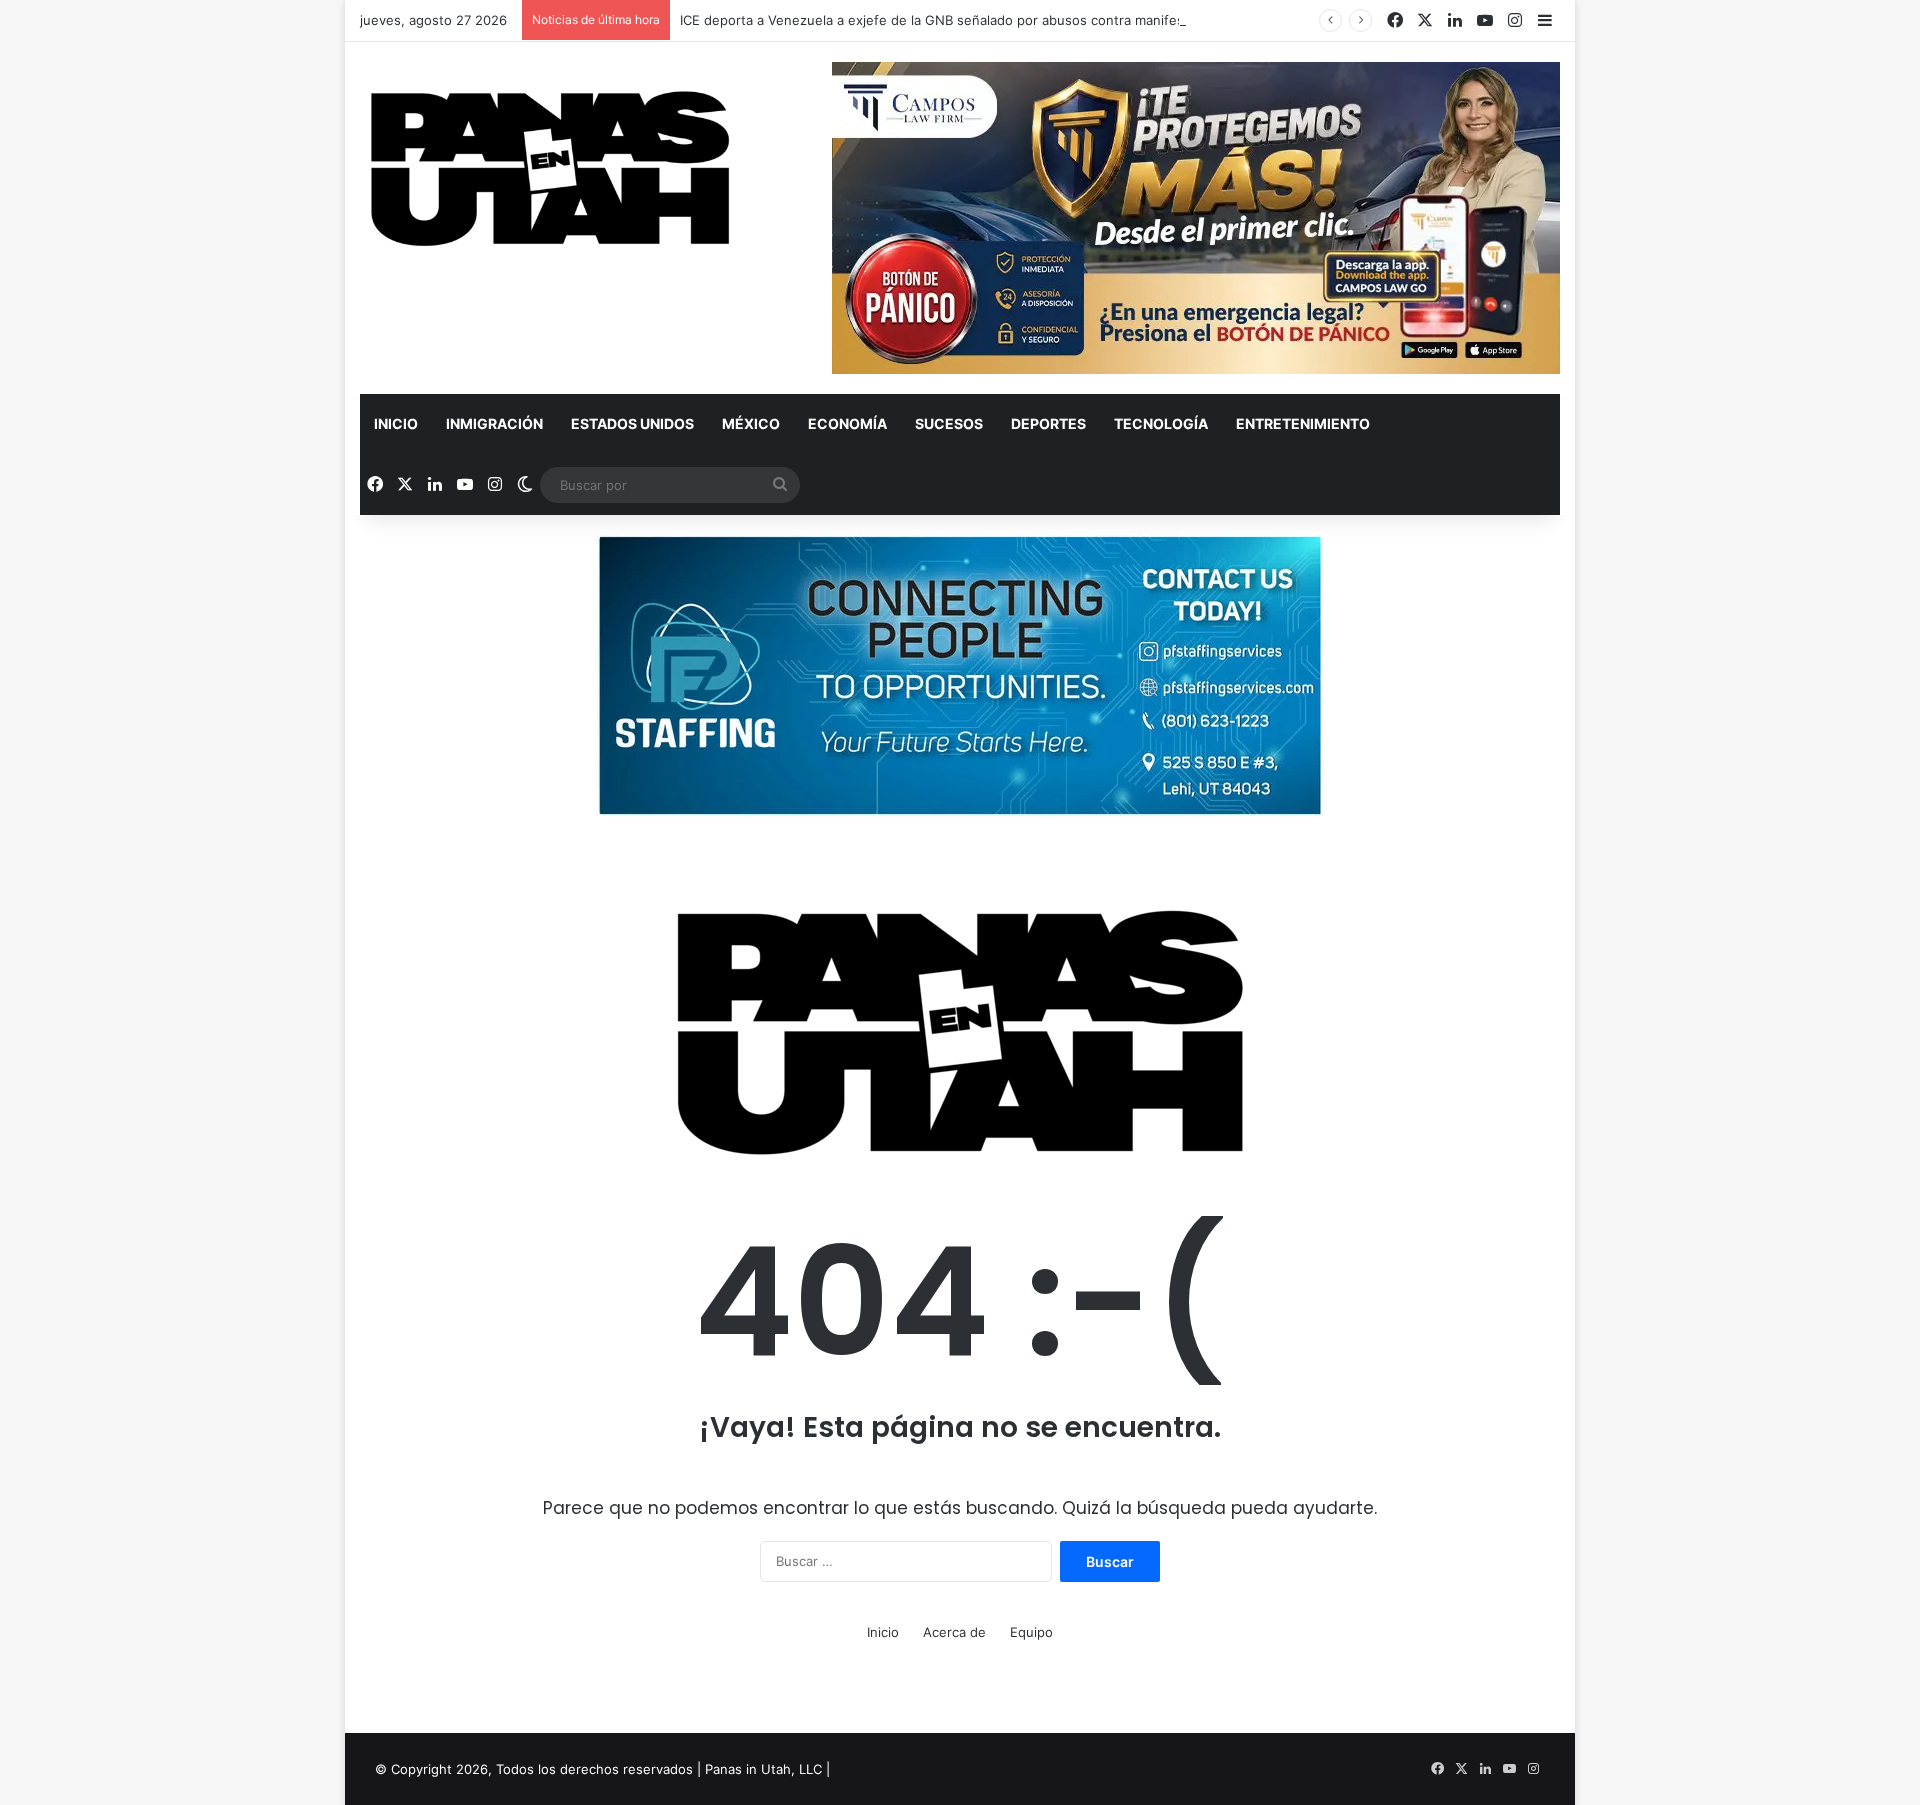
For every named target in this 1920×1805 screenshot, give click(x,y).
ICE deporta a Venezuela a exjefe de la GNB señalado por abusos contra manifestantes (952, 20)
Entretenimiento (1303, 423)
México (751, 423)
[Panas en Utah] (550, 169)
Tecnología (1161, 423)
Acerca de (954, 1632)
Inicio (396, 423)
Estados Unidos (632, 423)
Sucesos (949, 423)
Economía (847, 423)
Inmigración (494, 423)
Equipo (1031, 1632)
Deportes (1048, 423)
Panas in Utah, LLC (763, 1769)
